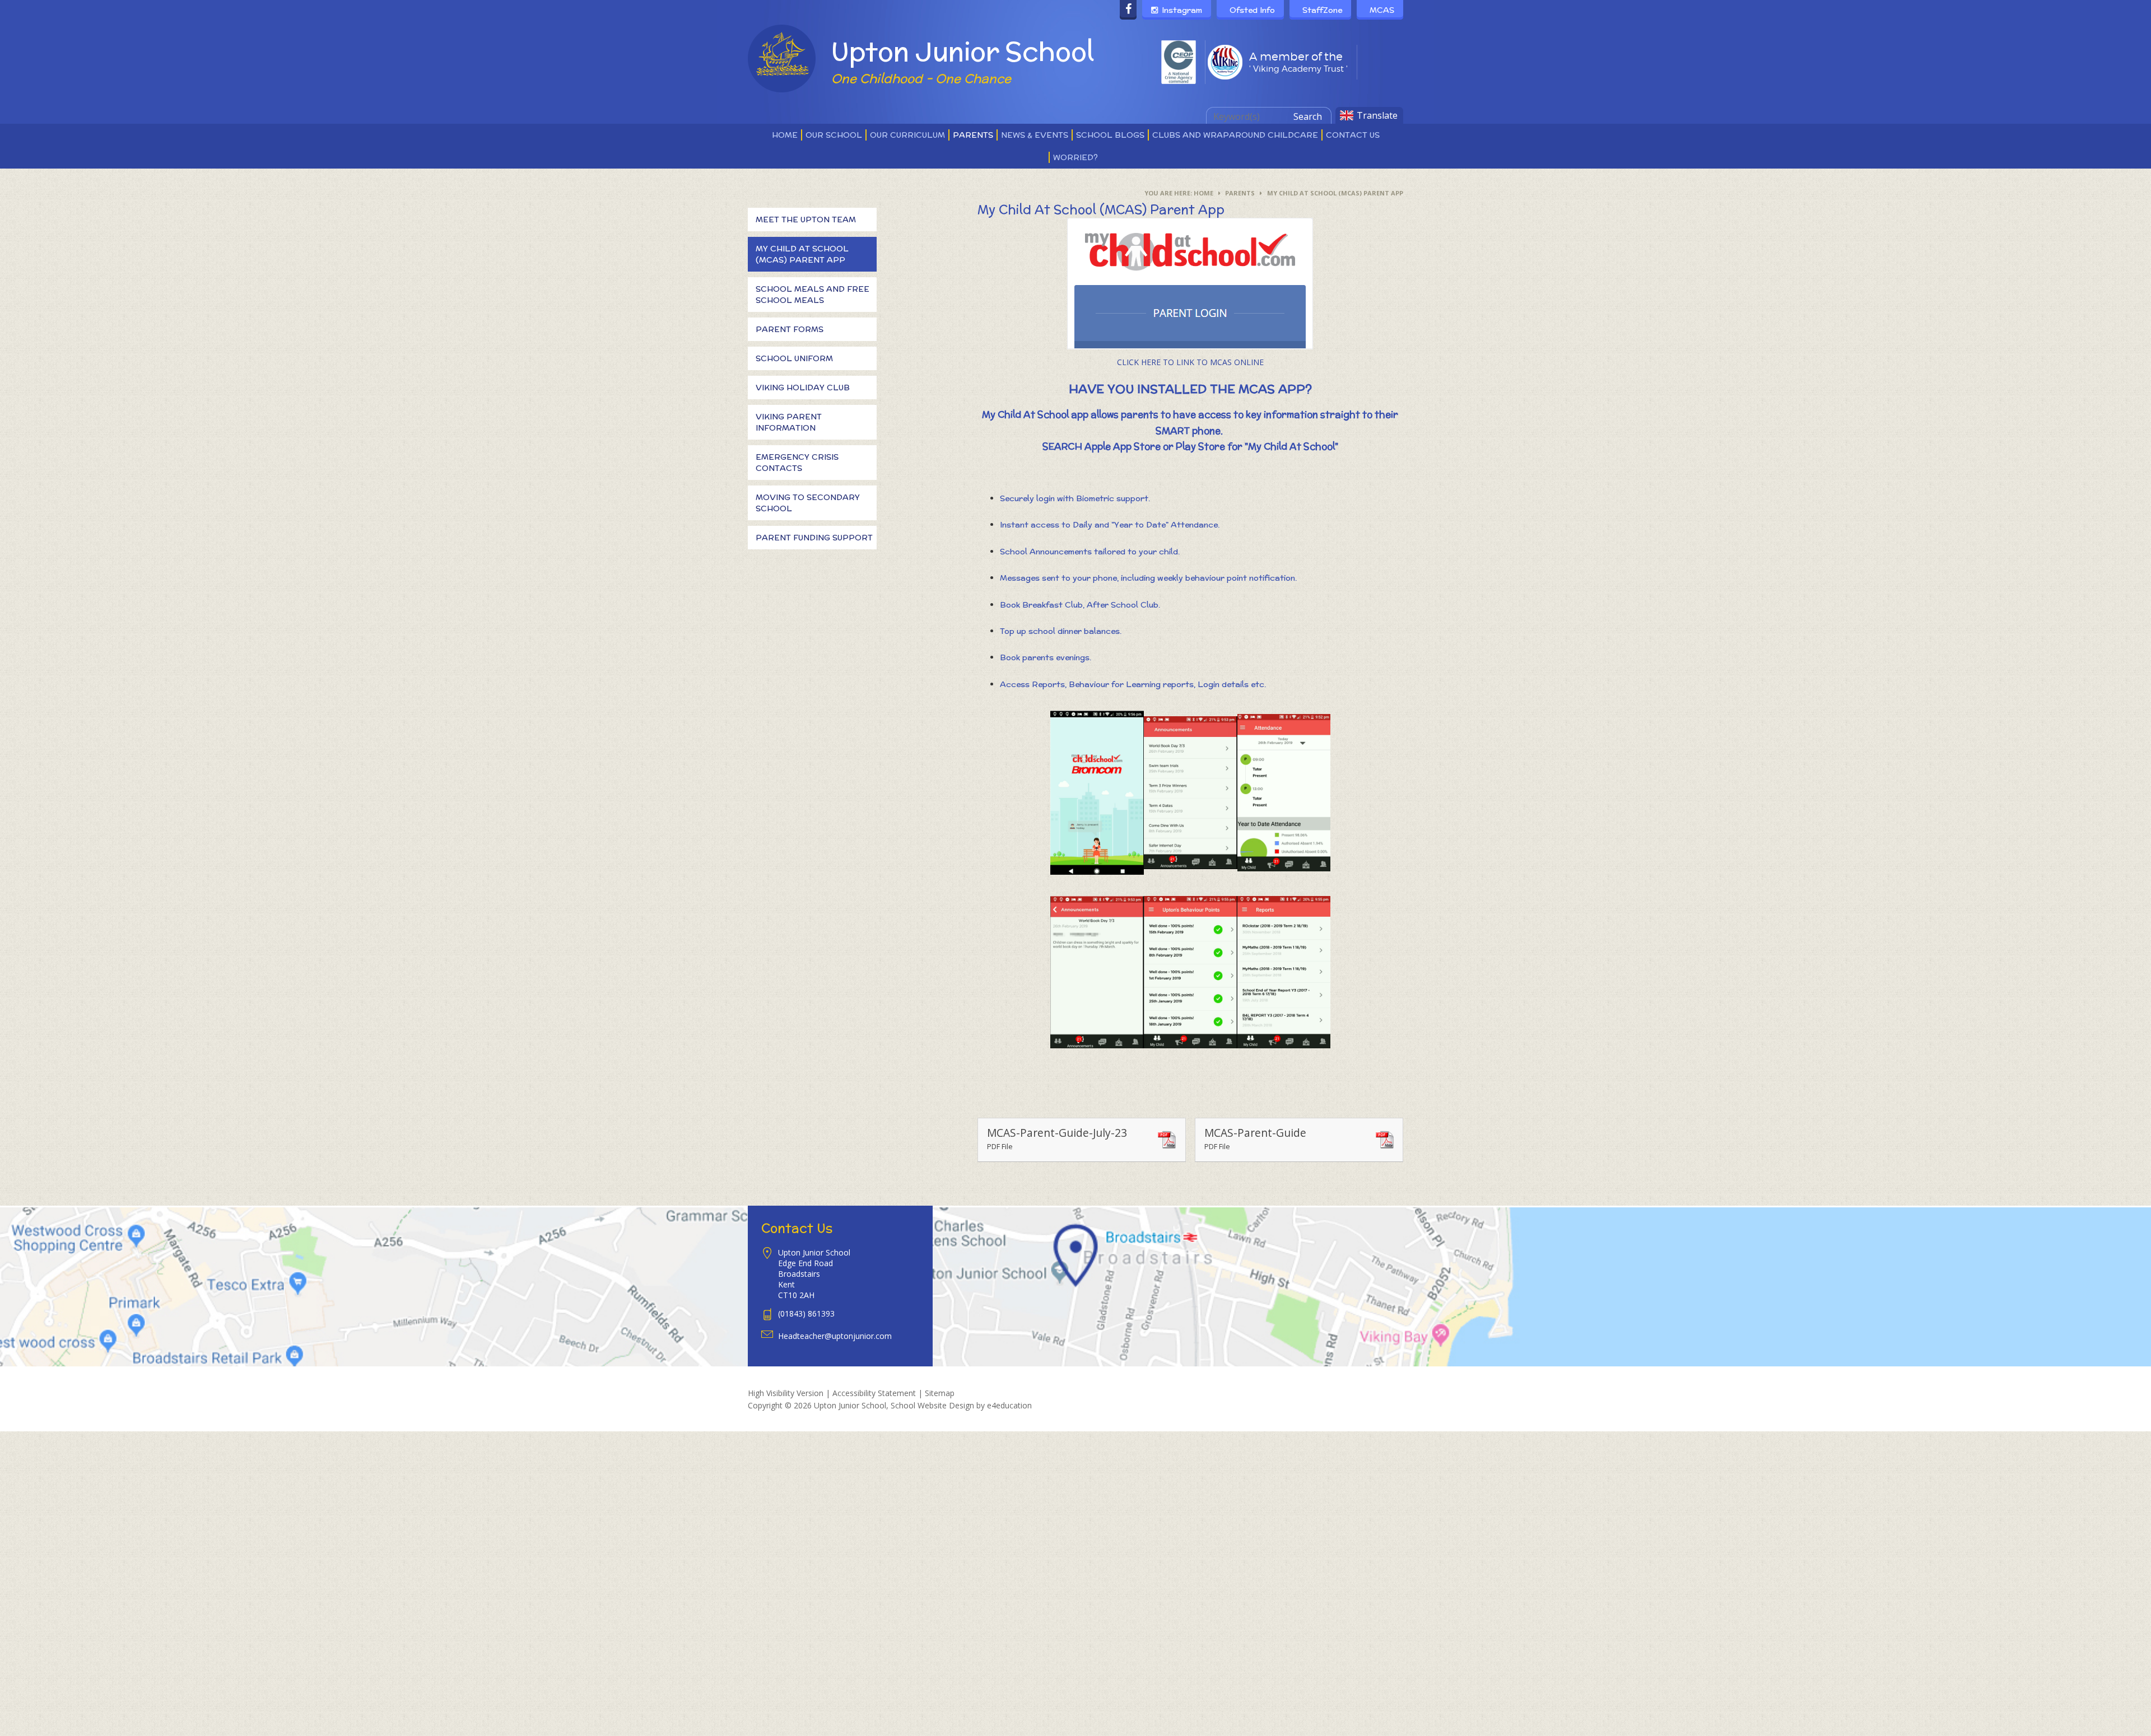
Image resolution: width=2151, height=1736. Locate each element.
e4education (1009, 1405)
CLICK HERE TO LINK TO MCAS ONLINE (1190, 362)
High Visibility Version (786, 1393)
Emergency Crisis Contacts (797, 463)
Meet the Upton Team (806, 220)
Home (1203, 193)
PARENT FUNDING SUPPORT (814, 538)
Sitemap (940, 1393)
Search (1308, 116)
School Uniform (794, 358)
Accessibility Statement (874, 1393)
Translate (1377, 115)
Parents (1240, 193)
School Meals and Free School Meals (813, 295)
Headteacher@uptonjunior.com (835, 1336)
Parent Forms (790, 329)
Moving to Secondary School (808, 503)
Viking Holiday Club (803, 388)
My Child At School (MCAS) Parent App (1335, 193)
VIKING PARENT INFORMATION (789, 422)
